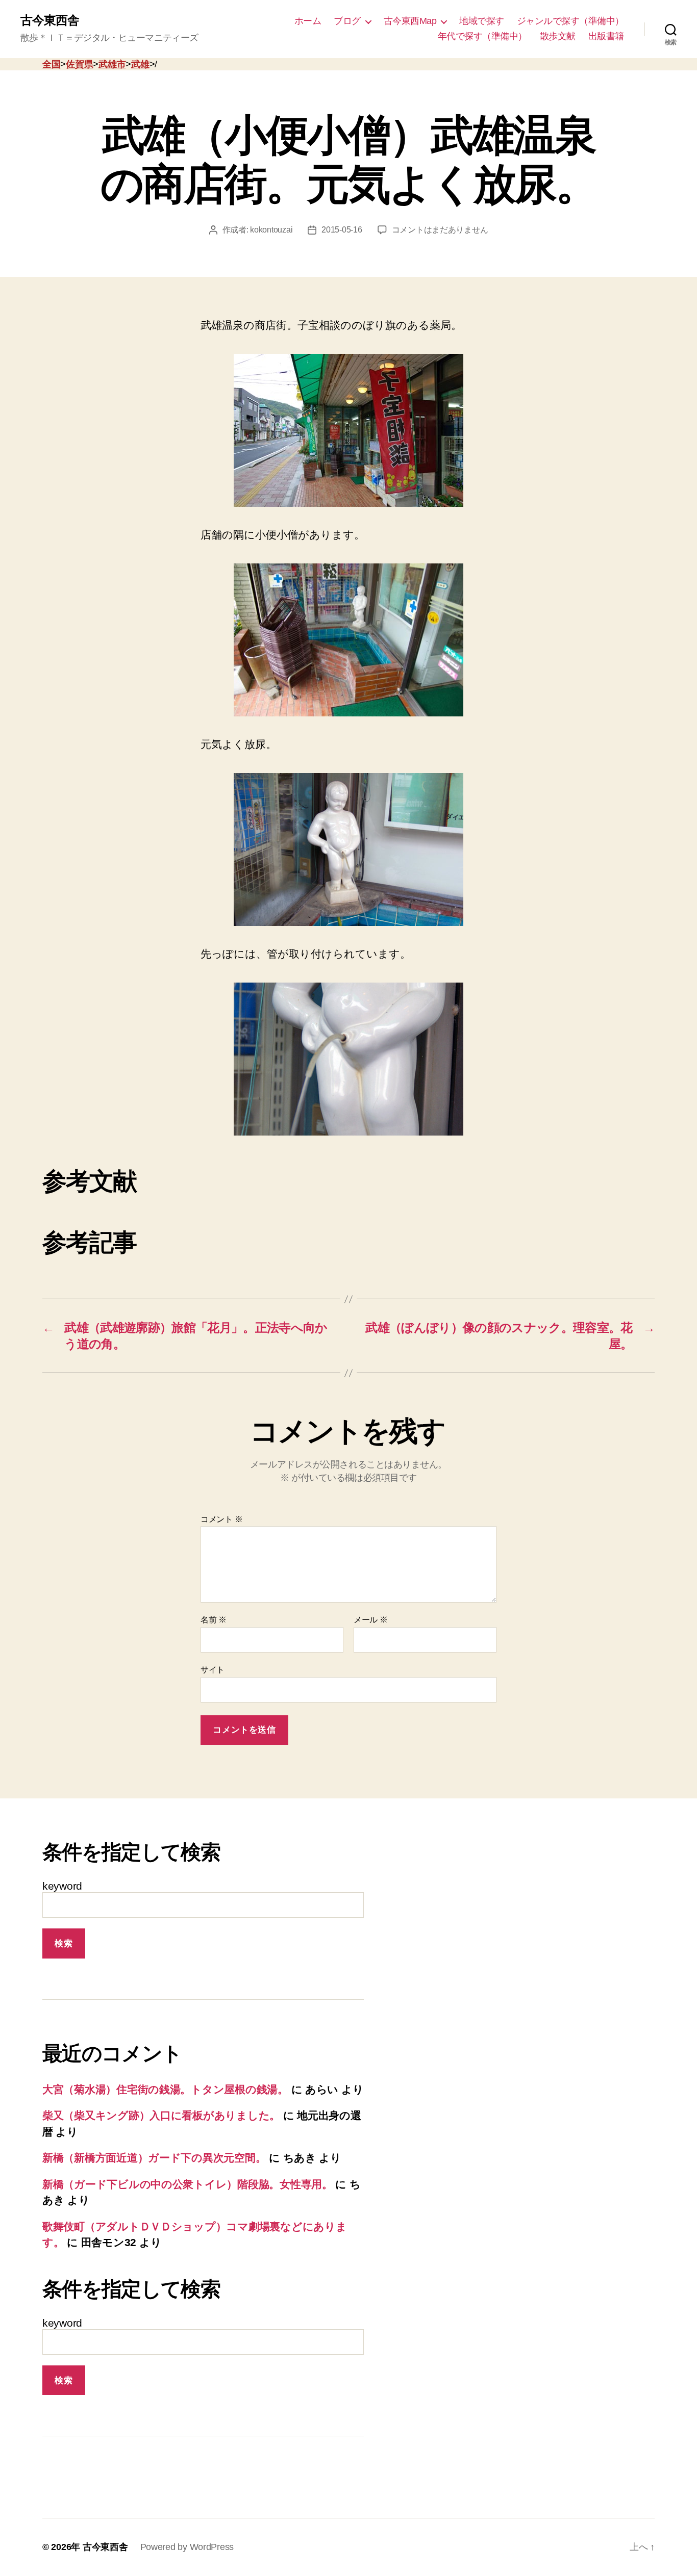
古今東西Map (410, 21)
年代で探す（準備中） (482, 36)
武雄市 (112, 64)
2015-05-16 (342, 230)
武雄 (140, 64)
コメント (221, 1519)
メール (371, 1620)
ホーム (308, 21)
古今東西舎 (50, 20)
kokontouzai (271, 230)
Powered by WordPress (187, 2547)
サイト (213, 1670)
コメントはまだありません (440, 230)
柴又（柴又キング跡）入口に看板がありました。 (161, 2115)
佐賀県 (79, 64)
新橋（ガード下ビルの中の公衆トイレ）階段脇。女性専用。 (188, 2184)
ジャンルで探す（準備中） (570, 21)
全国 (51, 64)
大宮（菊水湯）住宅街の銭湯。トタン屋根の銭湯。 (165, 2089)
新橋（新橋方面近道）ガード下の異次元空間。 (154, 2158)
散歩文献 (558, 36)
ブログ (347, 21)
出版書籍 (606, 36)
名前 (214, 1620)
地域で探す (482, 21)
